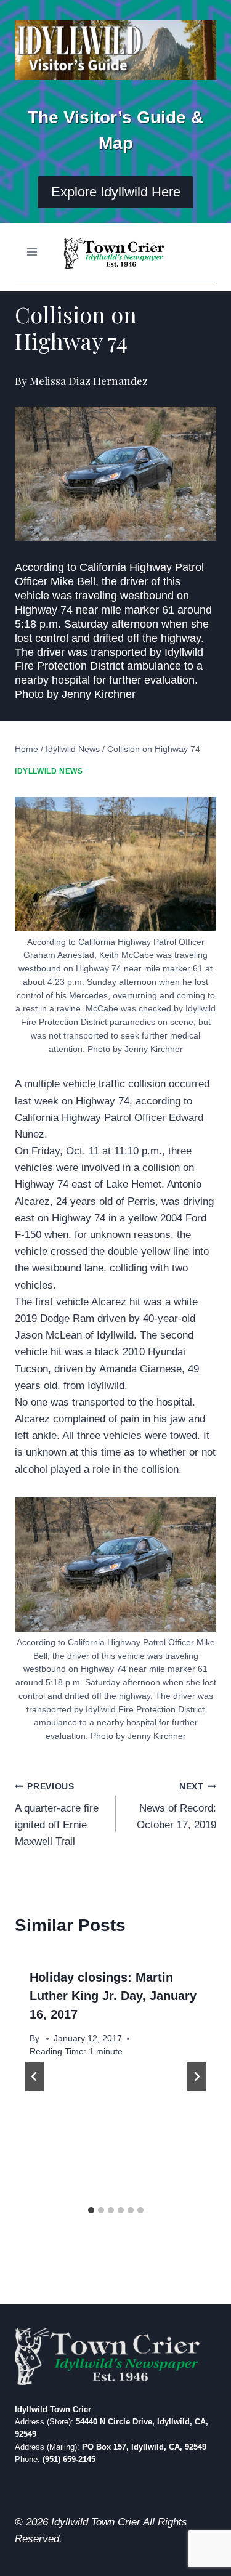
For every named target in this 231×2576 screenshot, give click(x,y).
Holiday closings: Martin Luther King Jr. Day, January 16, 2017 (113, 1996)
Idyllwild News (49, 771)
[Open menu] (32, 252)
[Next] (197, 2076)
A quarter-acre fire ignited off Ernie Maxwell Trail (57, 1815)
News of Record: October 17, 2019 (176, 1806)
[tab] (91, 2210)
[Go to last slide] (34, 2076)
